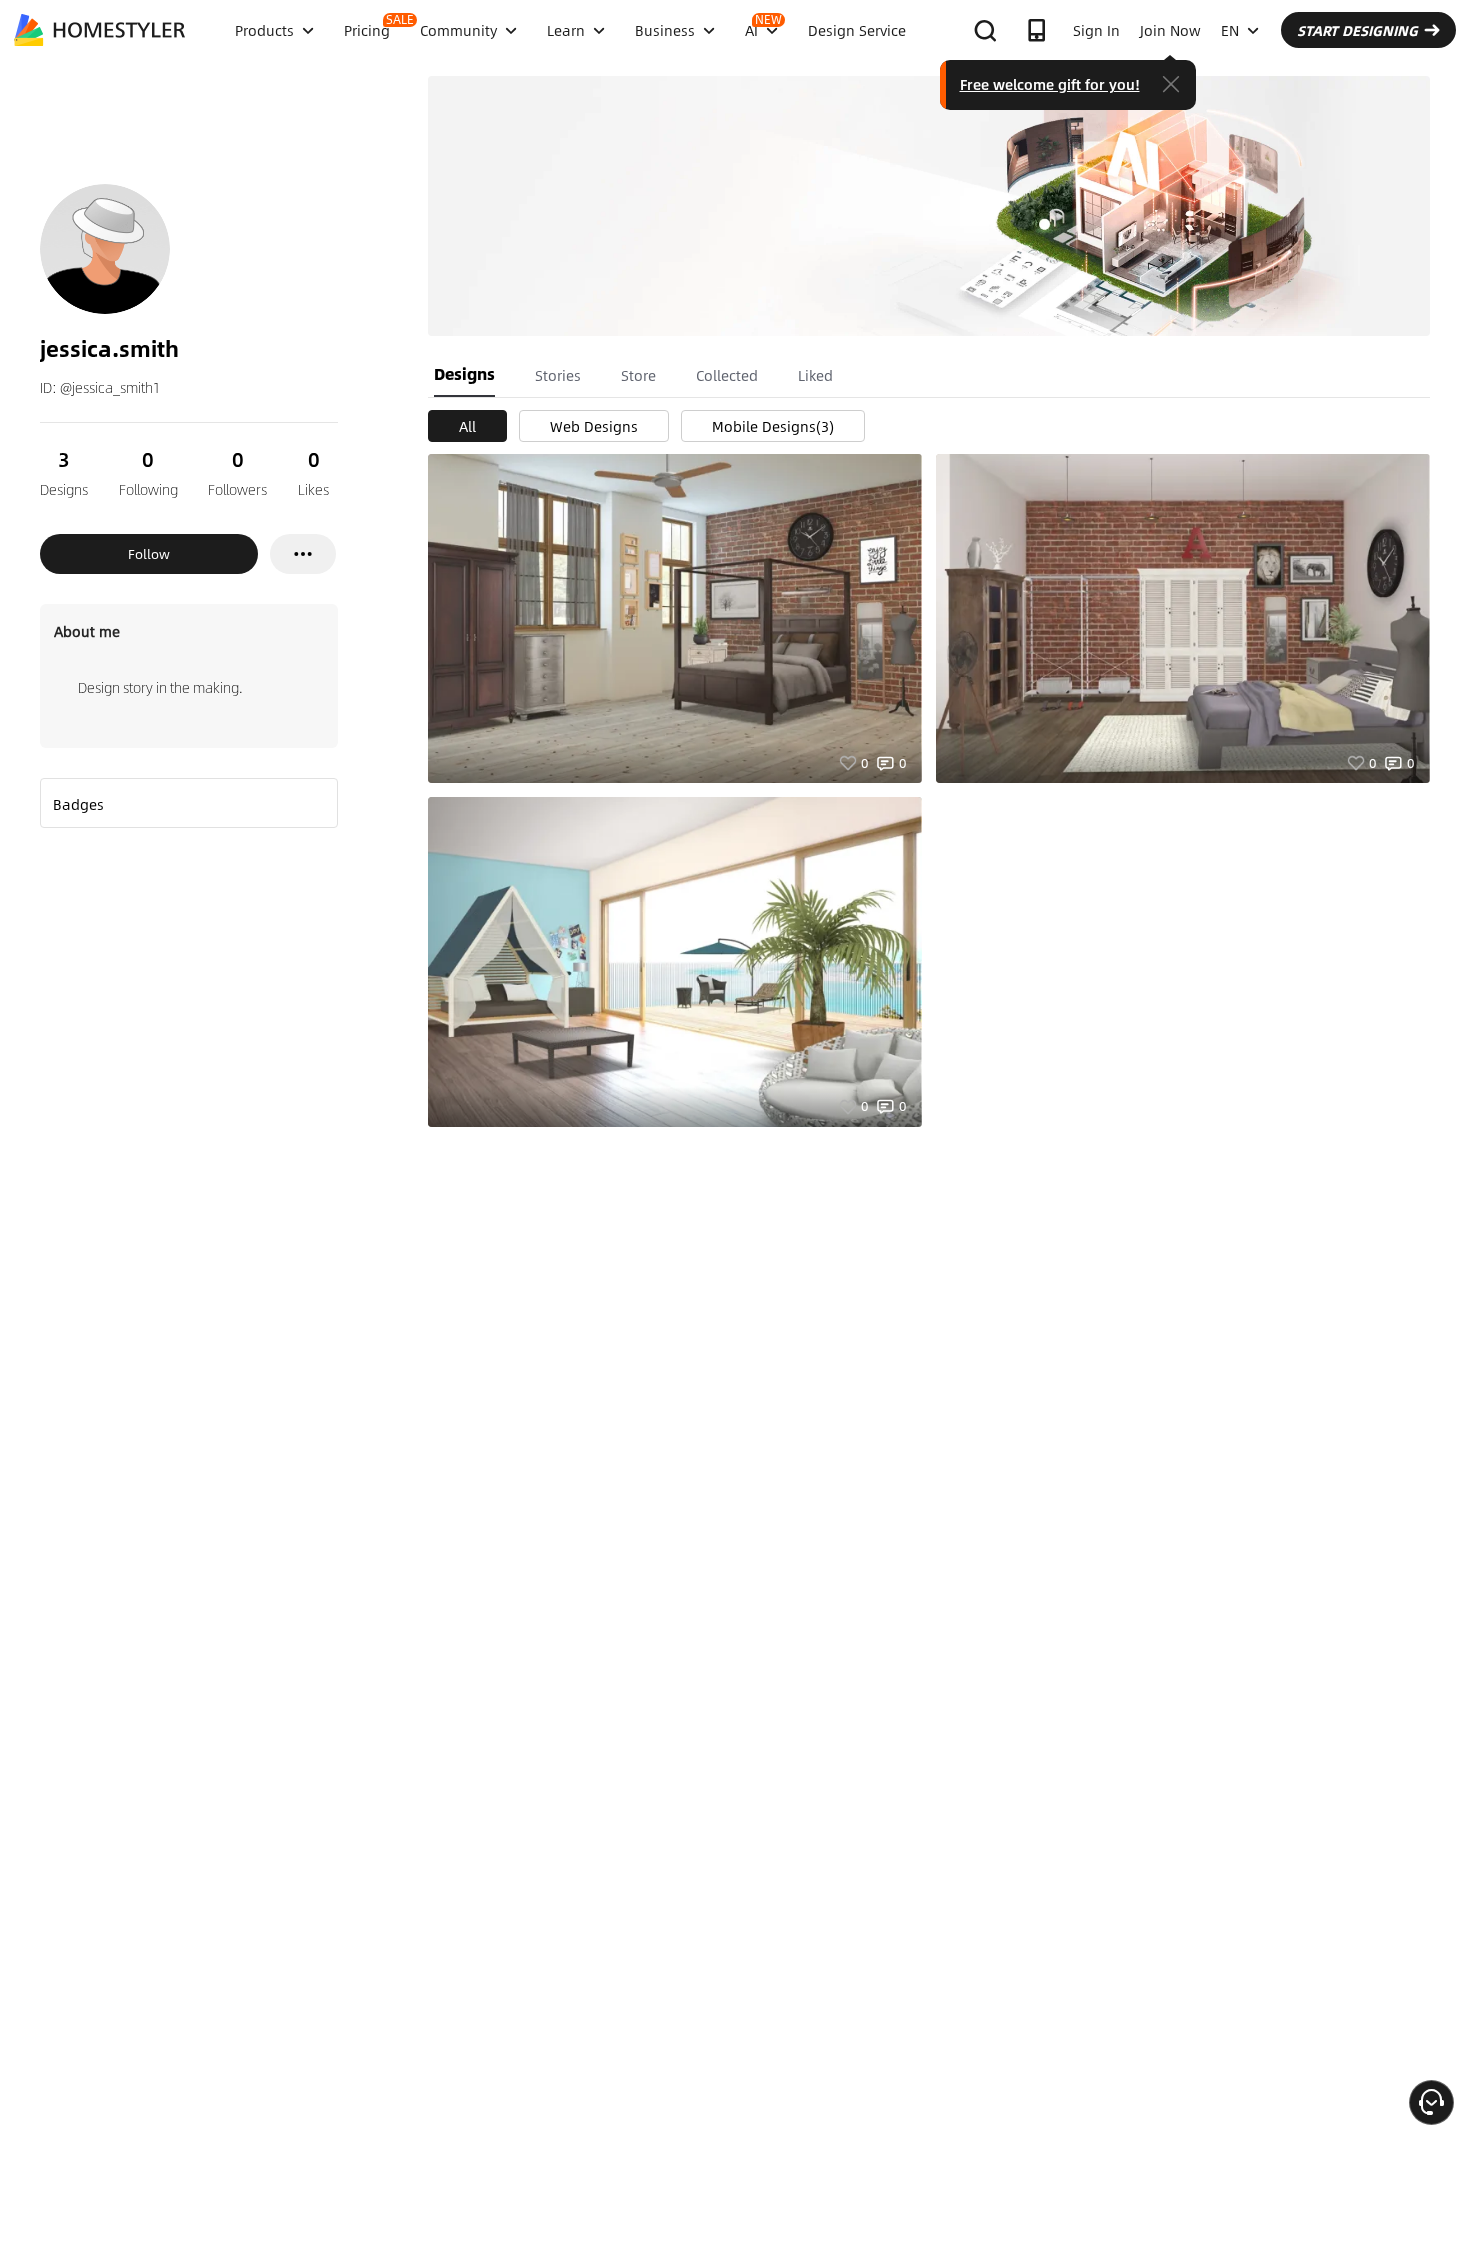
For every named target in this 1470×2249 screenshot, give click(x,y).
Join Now (1170, 30)
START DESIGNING (1357, 30)
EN (1230, 30)
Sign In (1096, 30)
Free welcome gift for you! (1050, 84)
